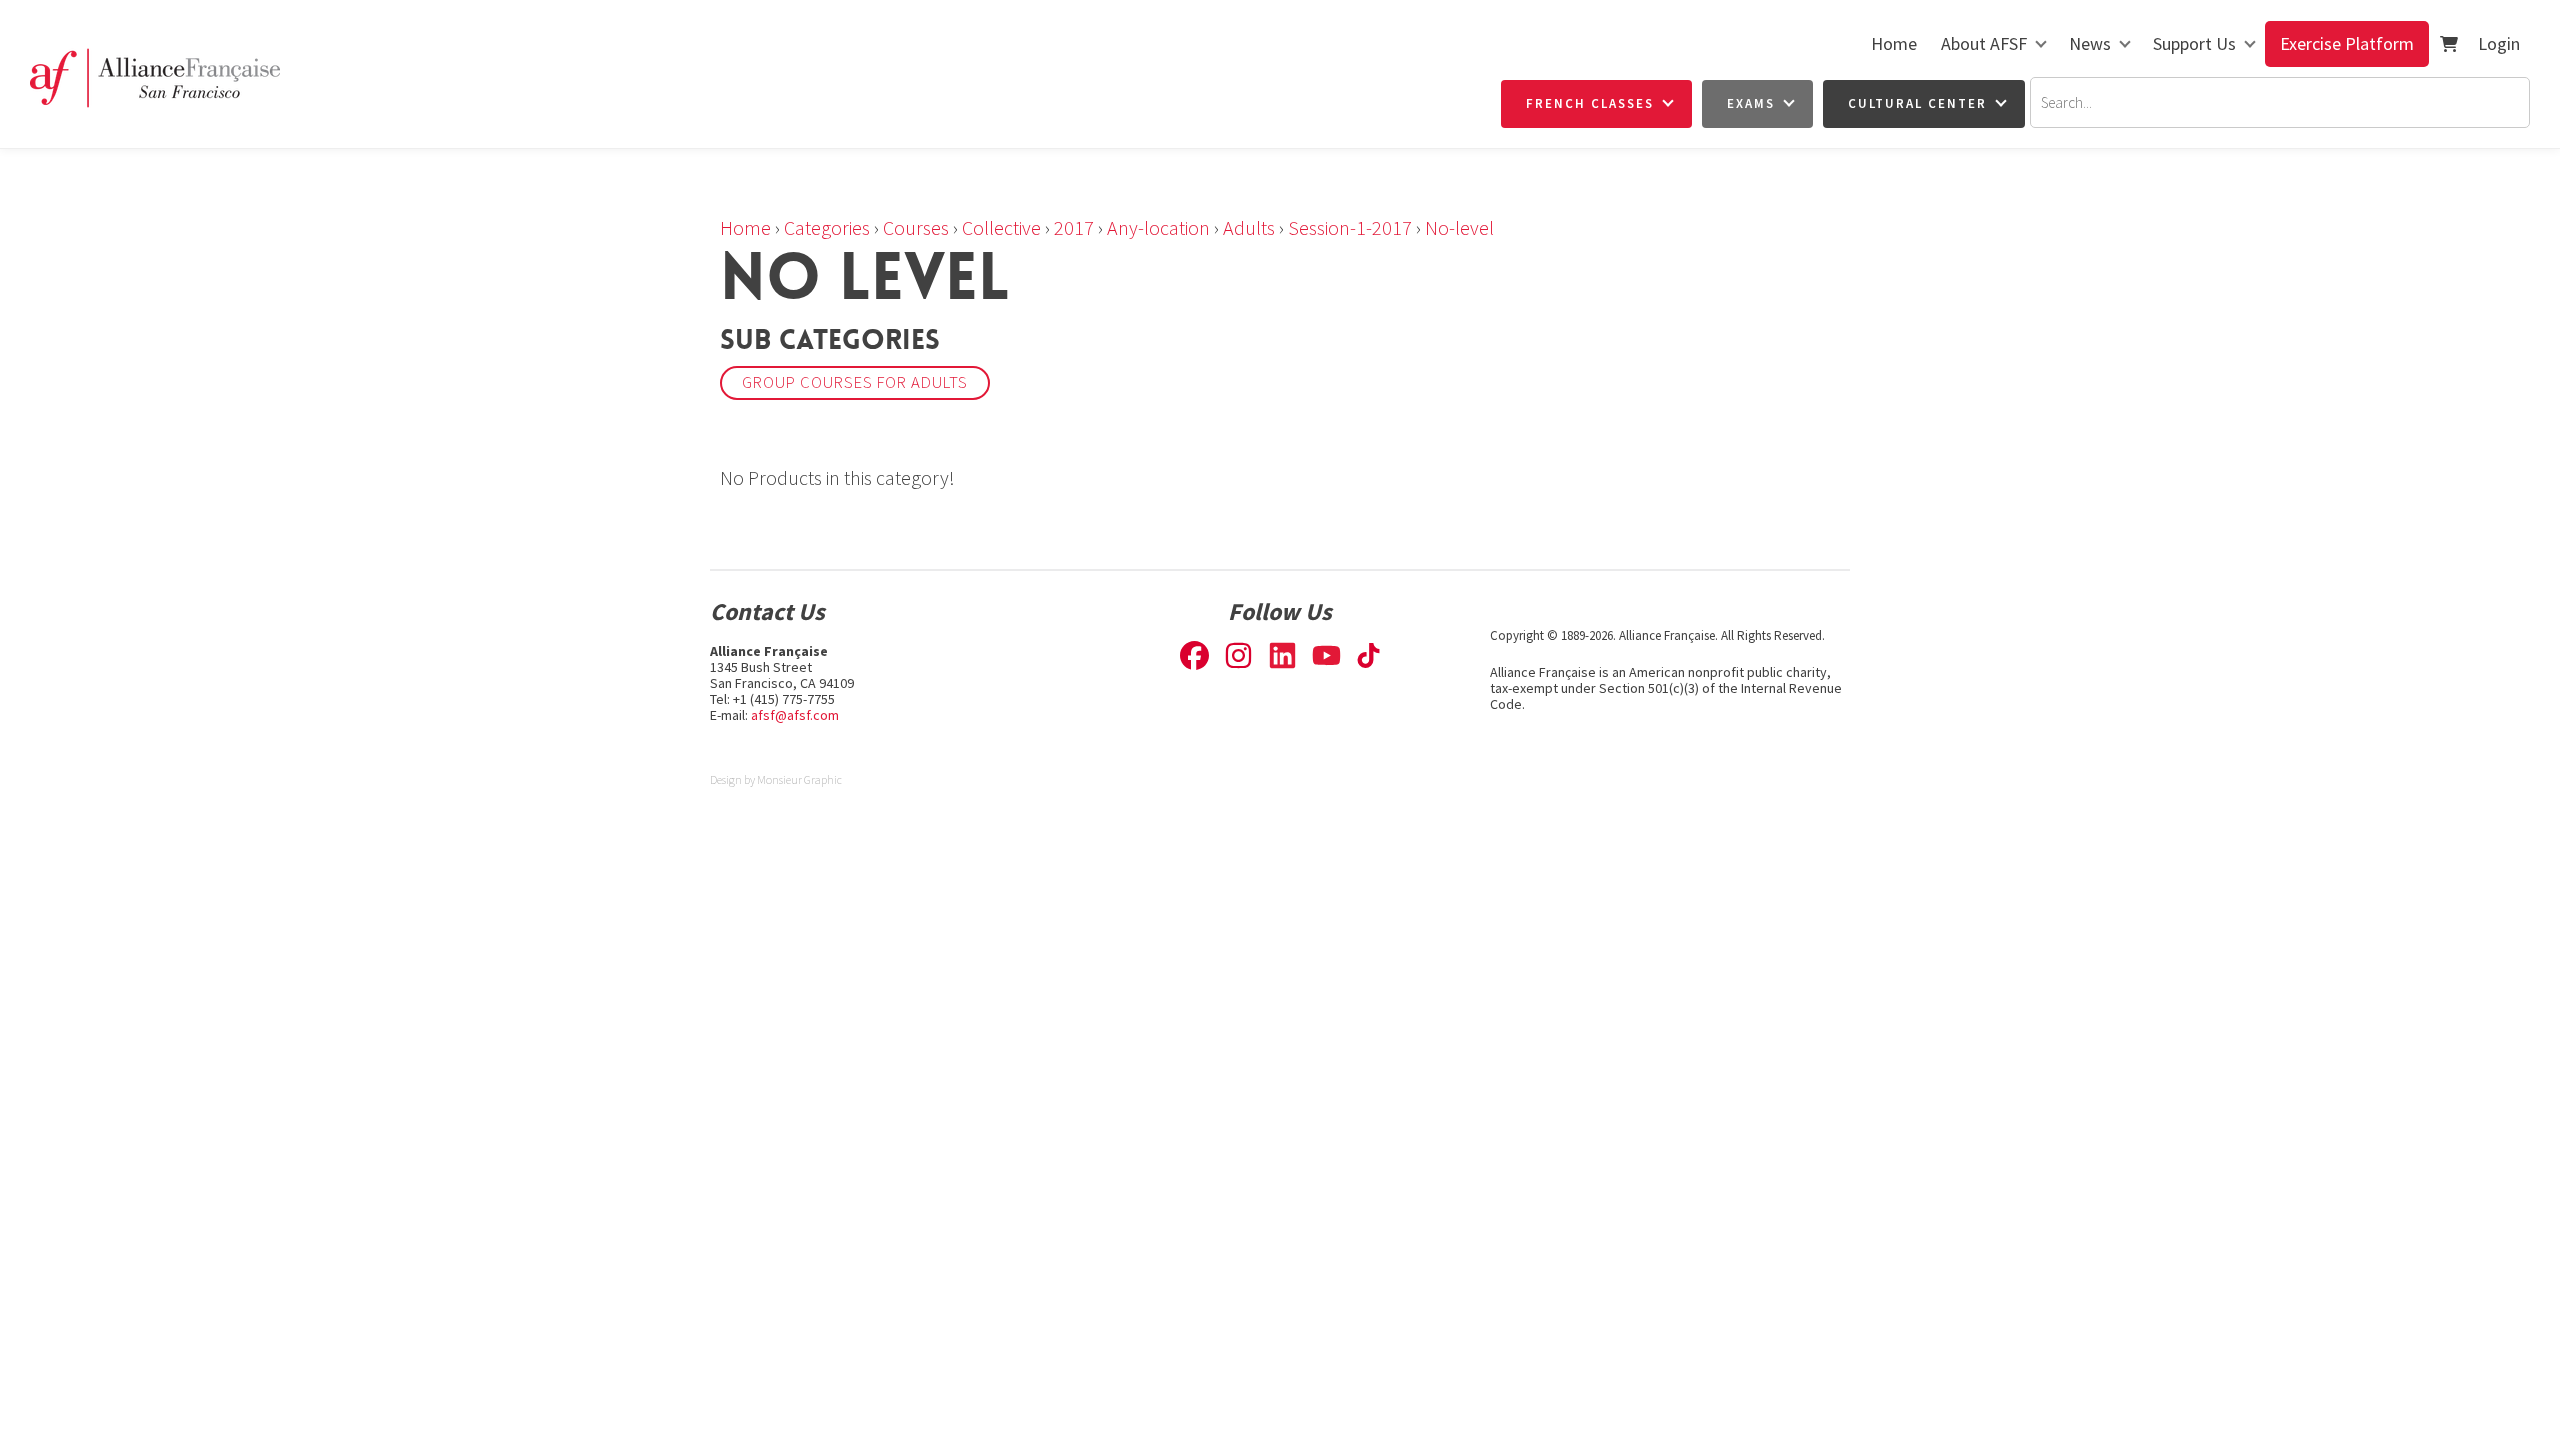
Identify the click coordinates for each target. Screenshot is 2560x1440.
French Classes (1590, 103)
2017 (1074, 227)
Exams (1751, 103)
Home (1894, 43)
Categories (827, 227)
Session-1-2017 (1350, 227)
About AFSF (1984, 43)
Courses (916, 227)
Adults (1249, 227)
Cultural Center (1917, 103)
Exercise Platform (2347, 43)
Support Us (2194, 43)
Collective (1001, 227)
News (2090, 43)
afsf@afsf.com (795, 715)
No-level (1459, 227)
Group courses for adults (855, 382)
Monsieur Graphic (799, 779)
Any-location (1158, 227)
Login (2499, 43)
